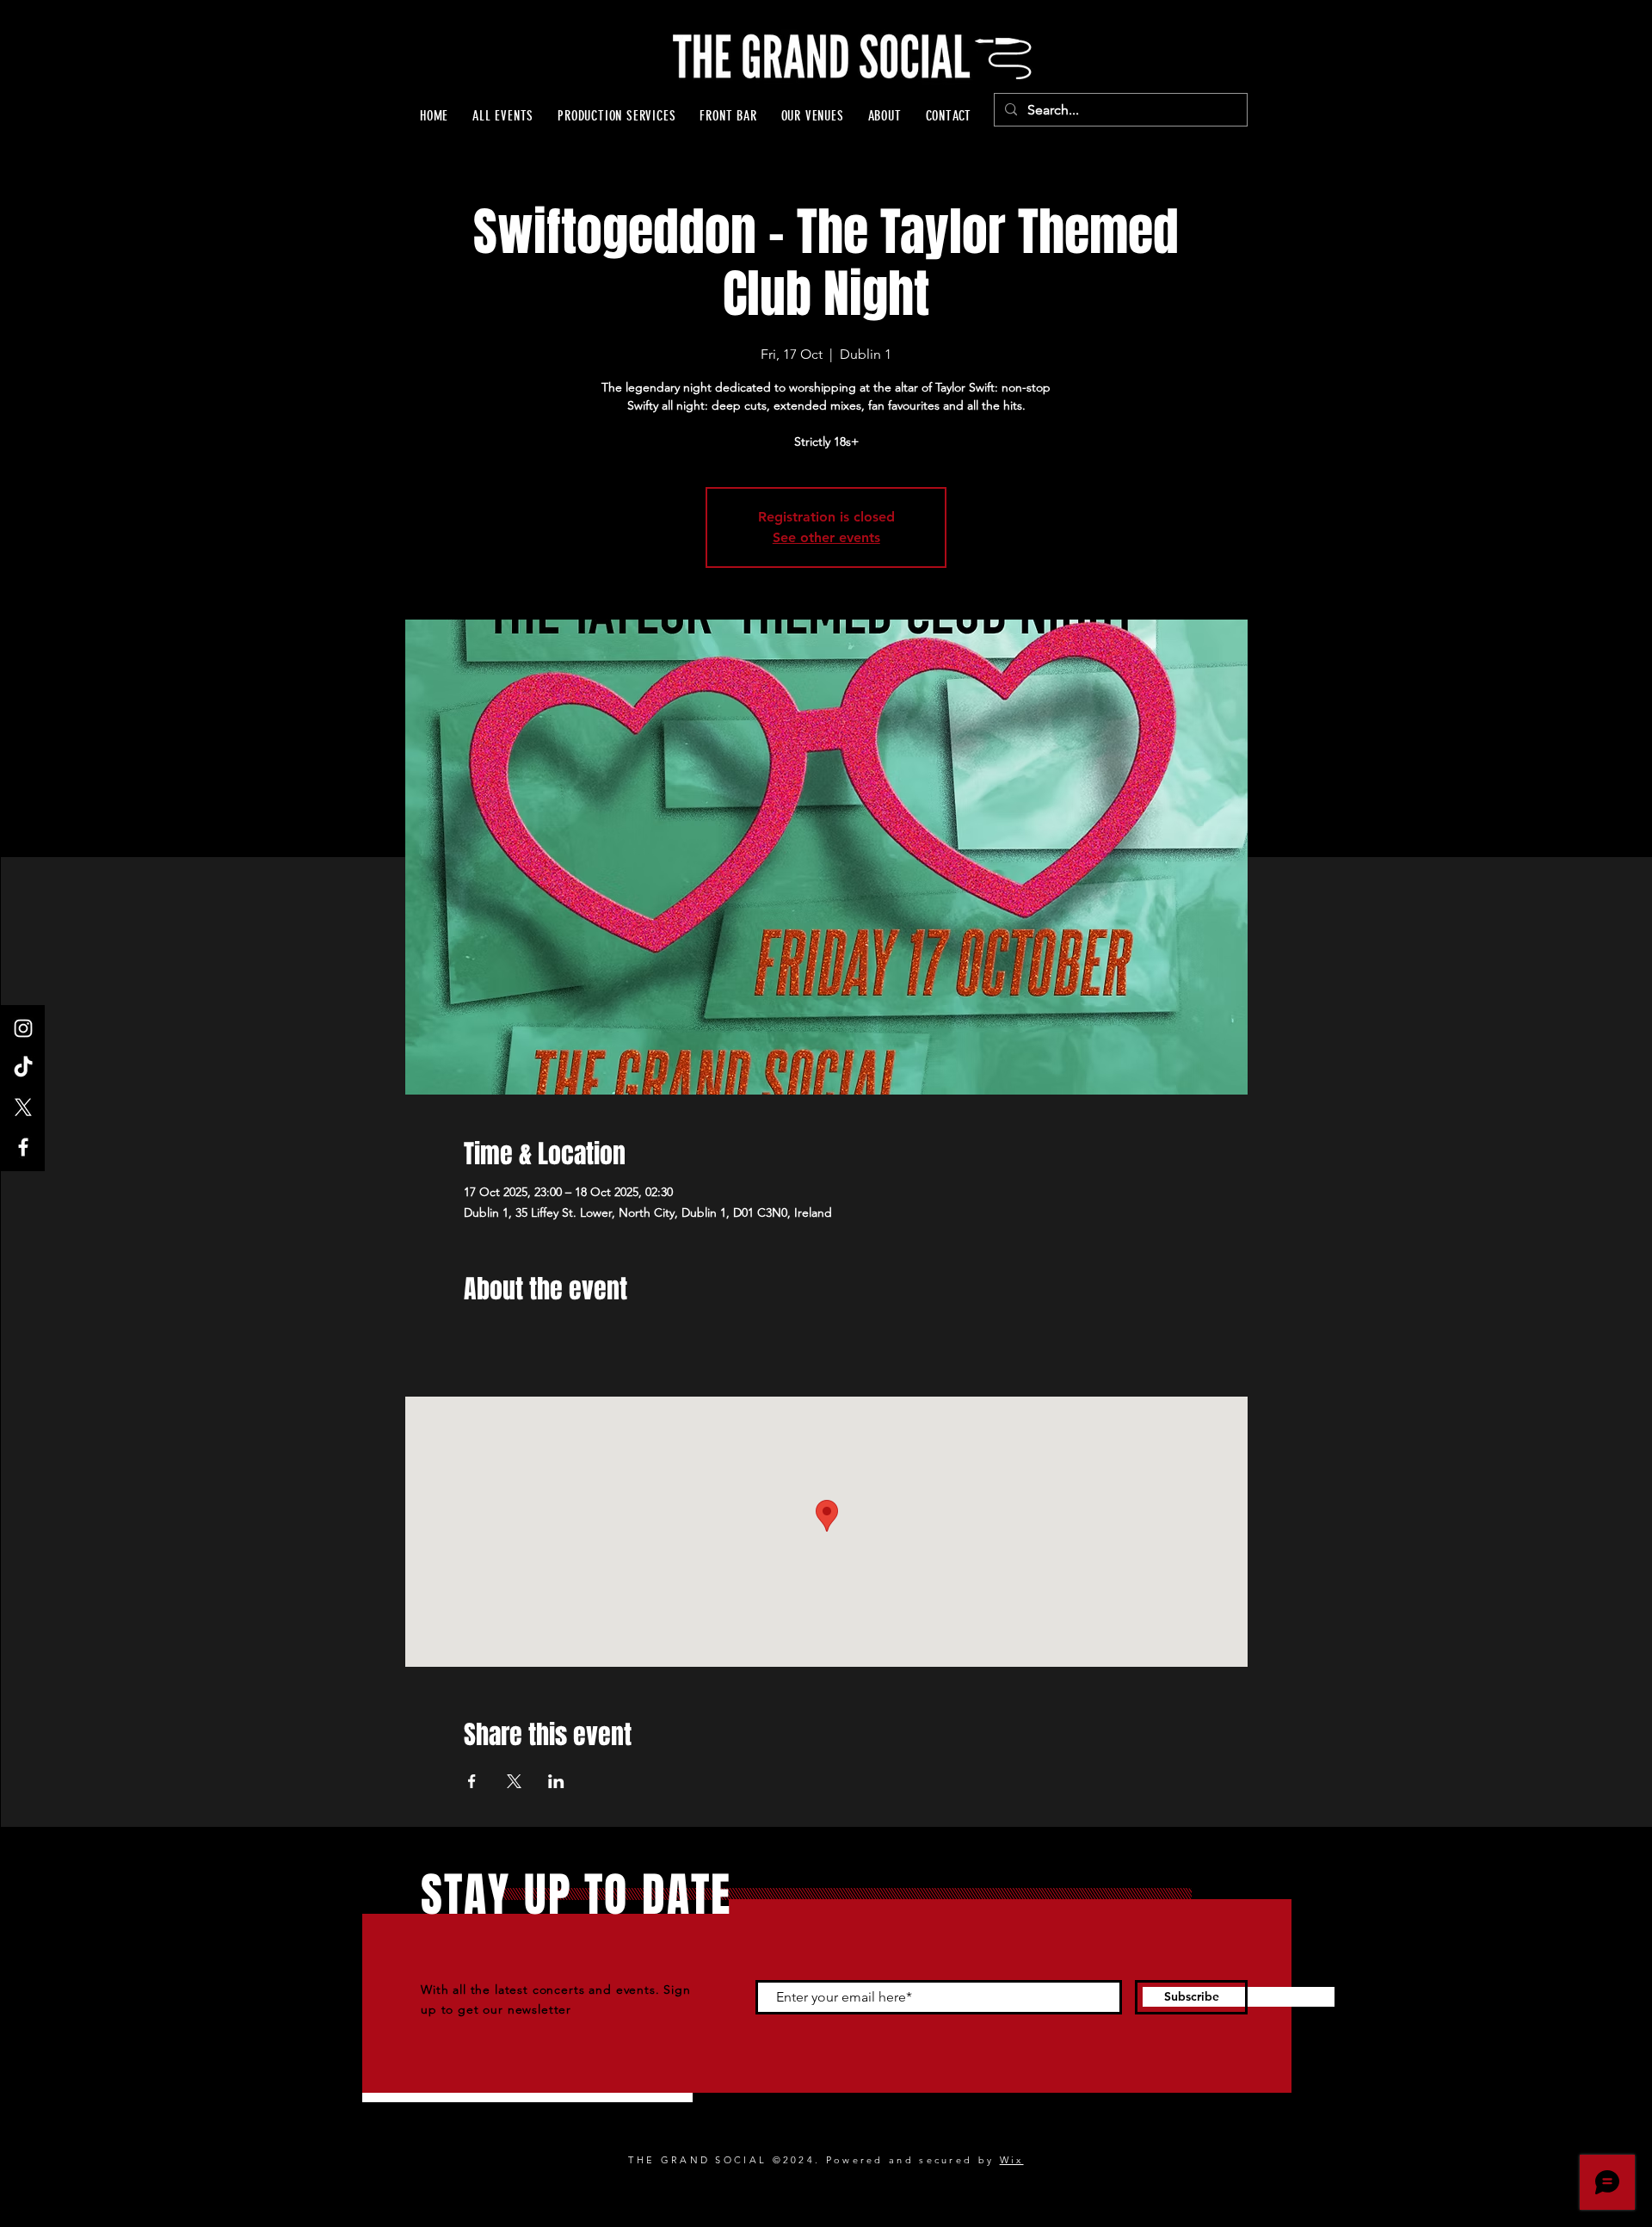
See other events (826, 537)
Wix (1012, 2160)
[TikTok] (23, 1068)
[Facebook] (23, 1147)
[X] (23, 1107)
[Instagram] (23, 1028)
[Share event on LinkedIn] (556, 1781)
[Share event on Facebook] (472, 1781)
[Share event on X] (514, 1781)
